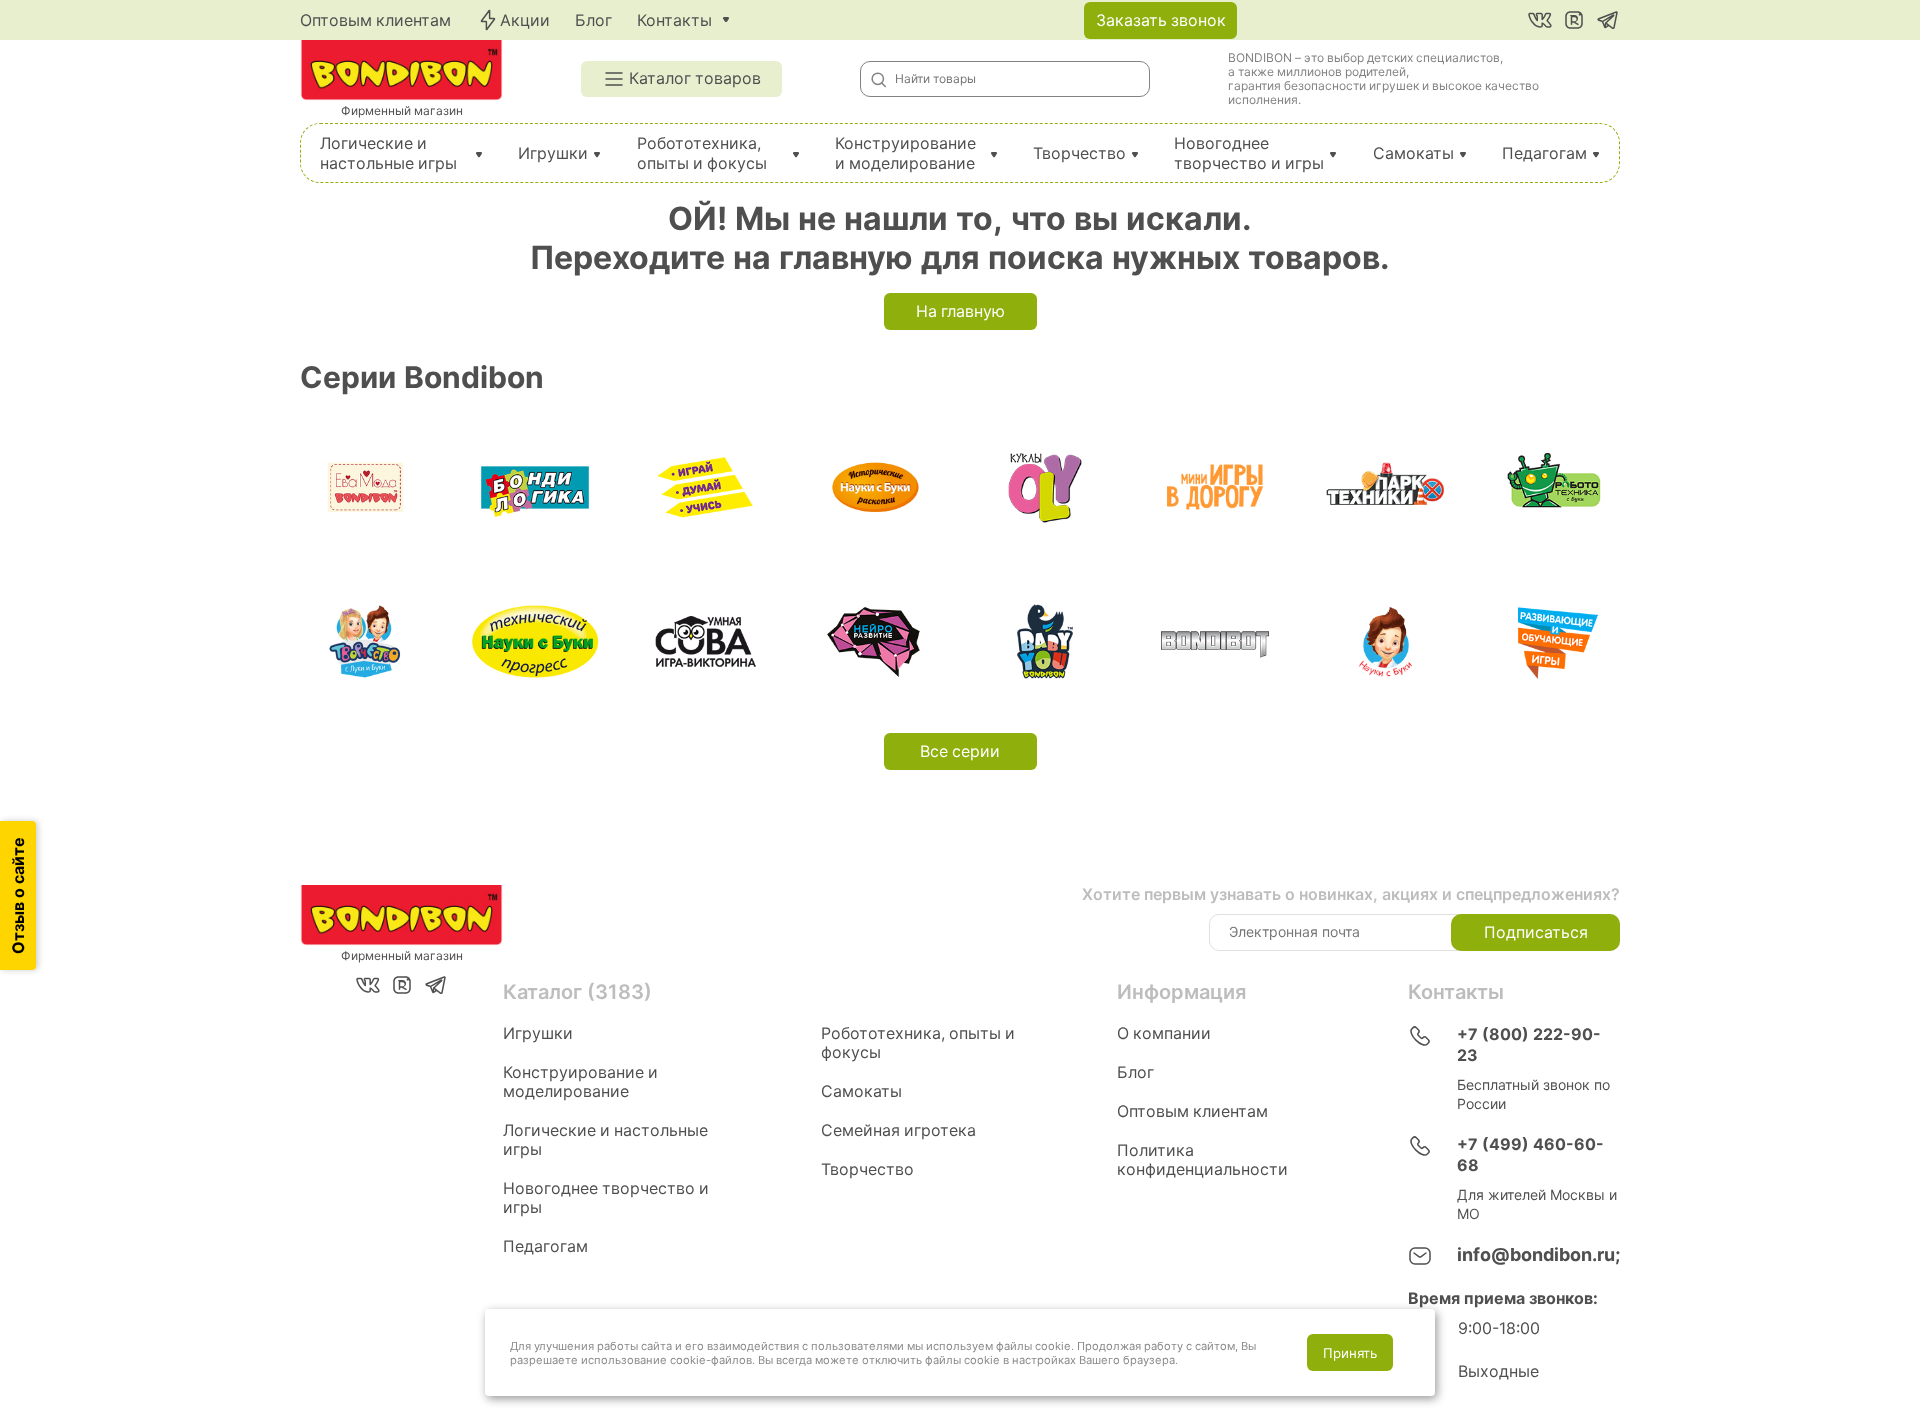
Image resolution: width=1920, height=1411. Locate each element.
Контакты (674, 20)
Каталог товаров (695, 78)
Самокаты (1413, 153)
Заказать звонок (1161, 20)
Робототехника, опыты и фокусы (702, 153)
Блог (593, 20)
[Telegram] (1608, 20)
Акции (525, 20)
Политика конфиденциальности (1202, 1160)
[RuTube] (1574, 20)
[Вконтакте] (1540, 20)
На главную (960, 311)
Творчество (1079, 153)
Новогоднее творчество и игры (1249, 153)
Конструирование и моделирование (905, 153)
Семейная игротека (898, 1130)
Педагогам (1544, 153)
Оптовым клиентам (375, 20)
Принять (1350, 1353)
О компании (1164, 1033)
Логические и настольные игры (388, 153)
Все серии (960, 751)
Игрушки (553, 153)
